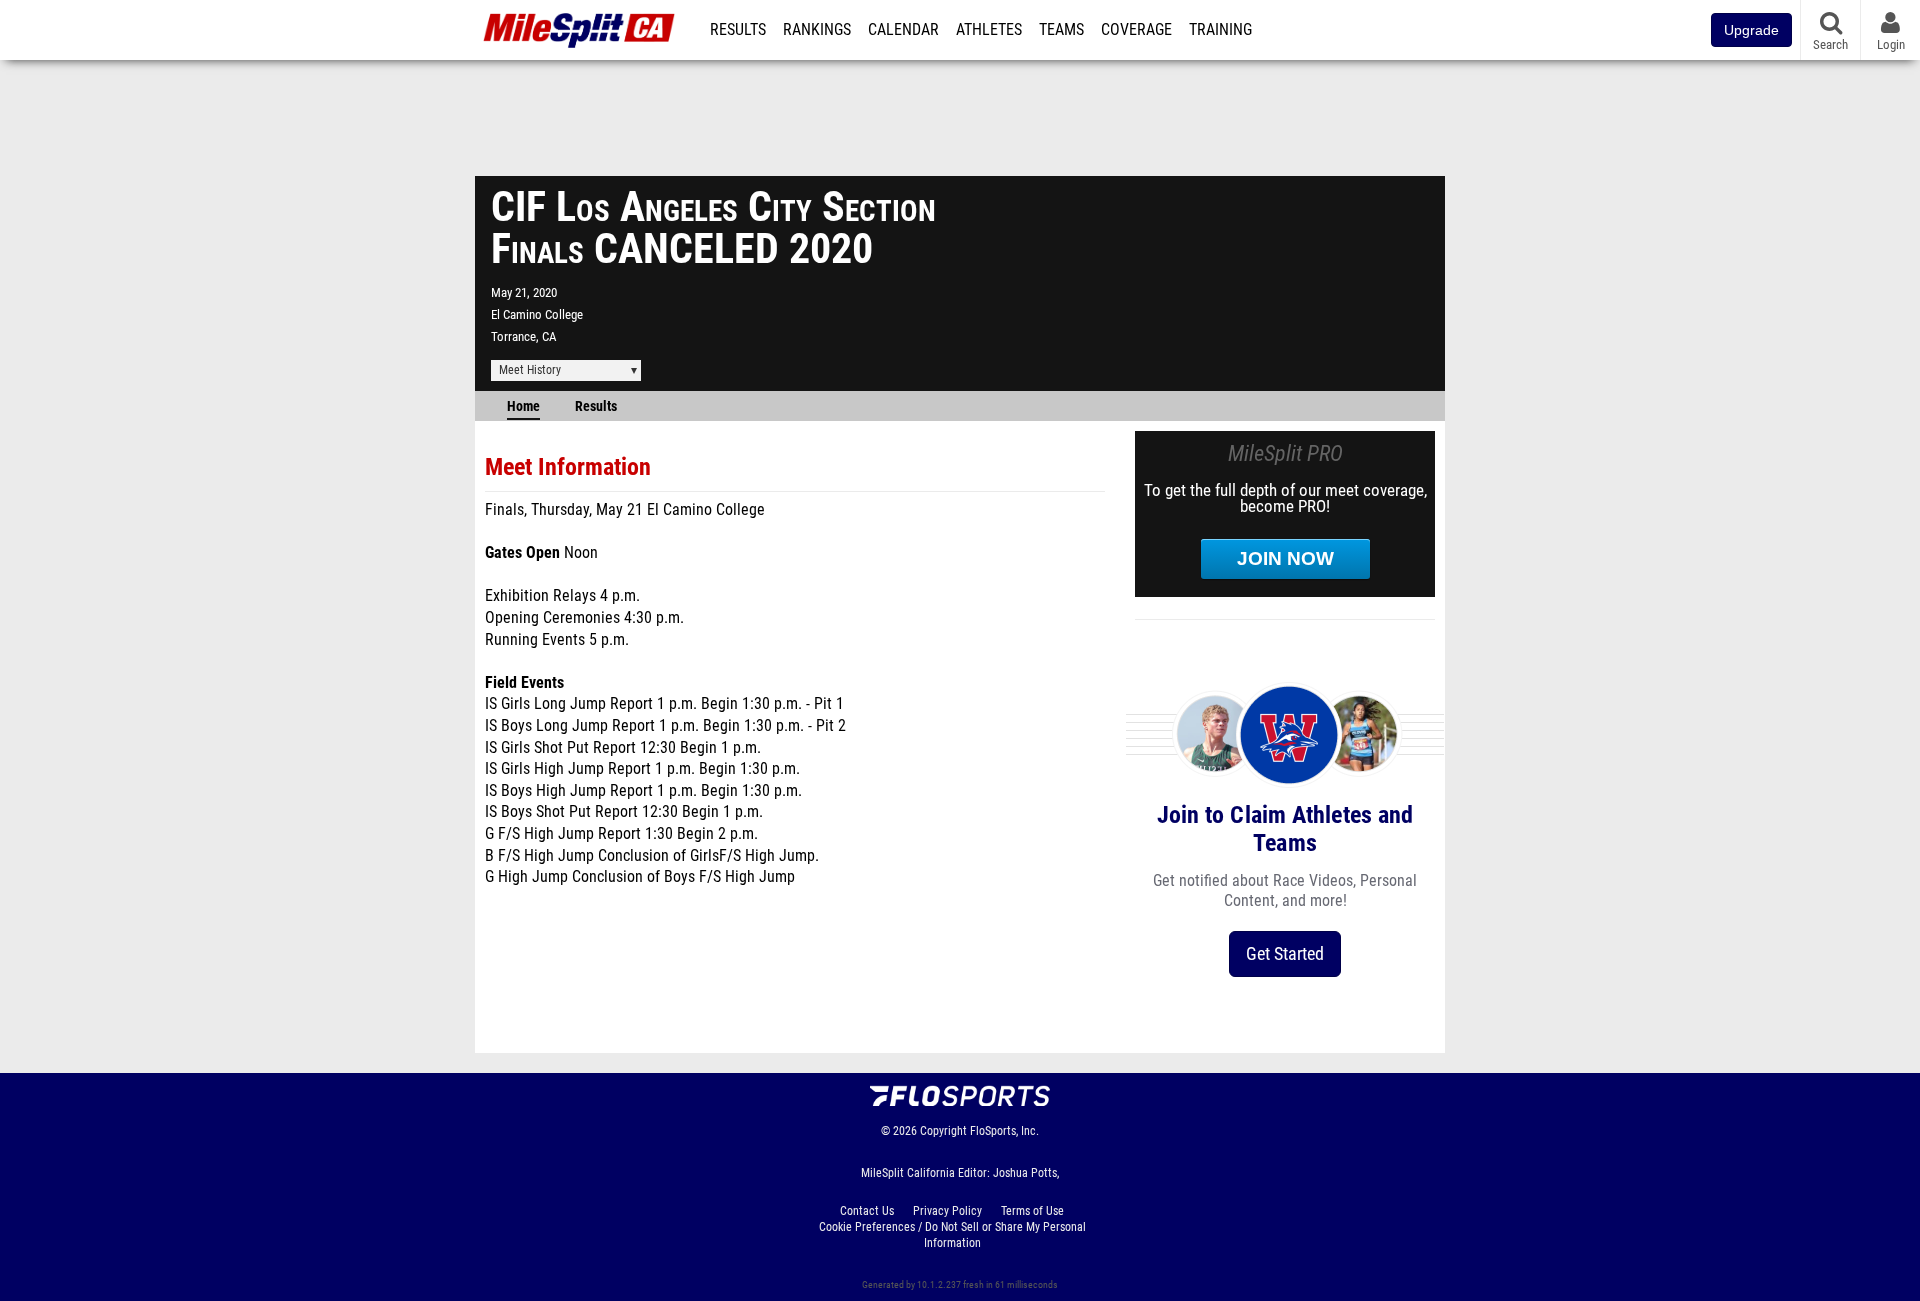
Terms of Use (1032, 1211)
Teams (1061, 30)
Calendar (903, 30)
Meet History (530, 370)
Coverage (1136, 30)
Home (523, 406)
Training (1220, 30)
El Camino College (537, 314)
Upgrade (1751, 30)
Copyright (943, 1131)
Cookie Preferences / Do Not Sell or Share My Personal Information (952, 1235)
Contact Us (867, 1211)
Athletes (989, 30)
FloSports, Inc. (1004, 1131)
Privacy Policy (947, 1211)
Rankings (817, 30)
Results (738, 30)
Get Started (1285, 953)
